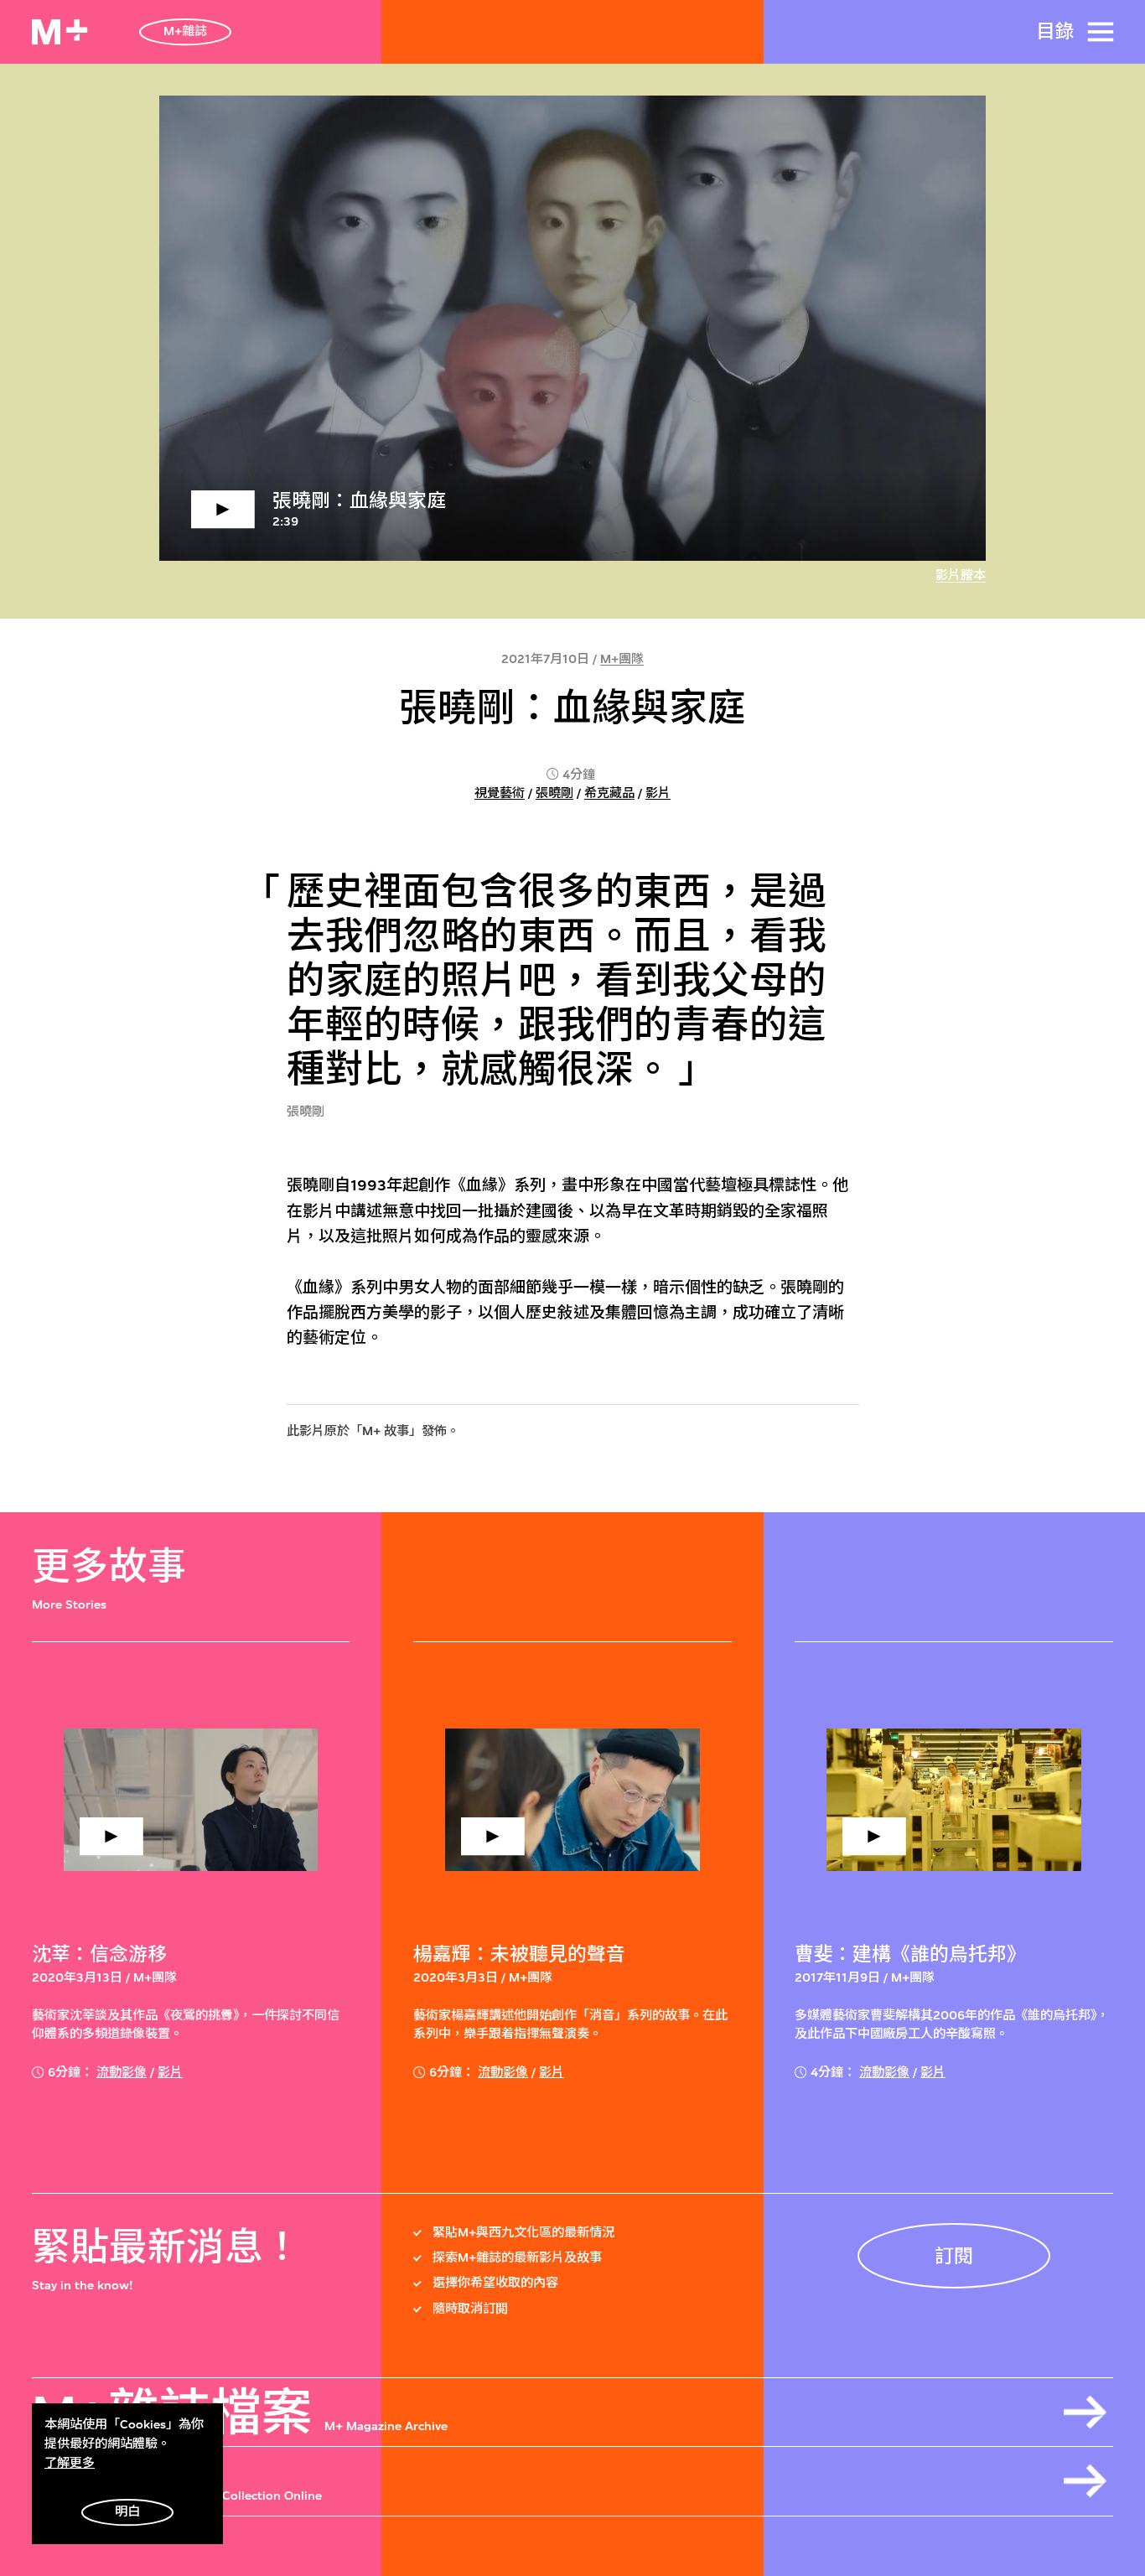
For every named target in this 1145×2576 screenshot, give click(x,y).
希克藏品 (609, 793)
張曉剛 (554, 793)
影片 (658, 793)
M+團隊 (622, 659)
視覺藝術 (500, 793)
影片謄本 (961, 575)
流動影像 (122, 2073)
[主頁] (60, 32)
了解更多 (70, 2463)
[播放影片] (573, 328)
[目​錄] (1101, 32)
